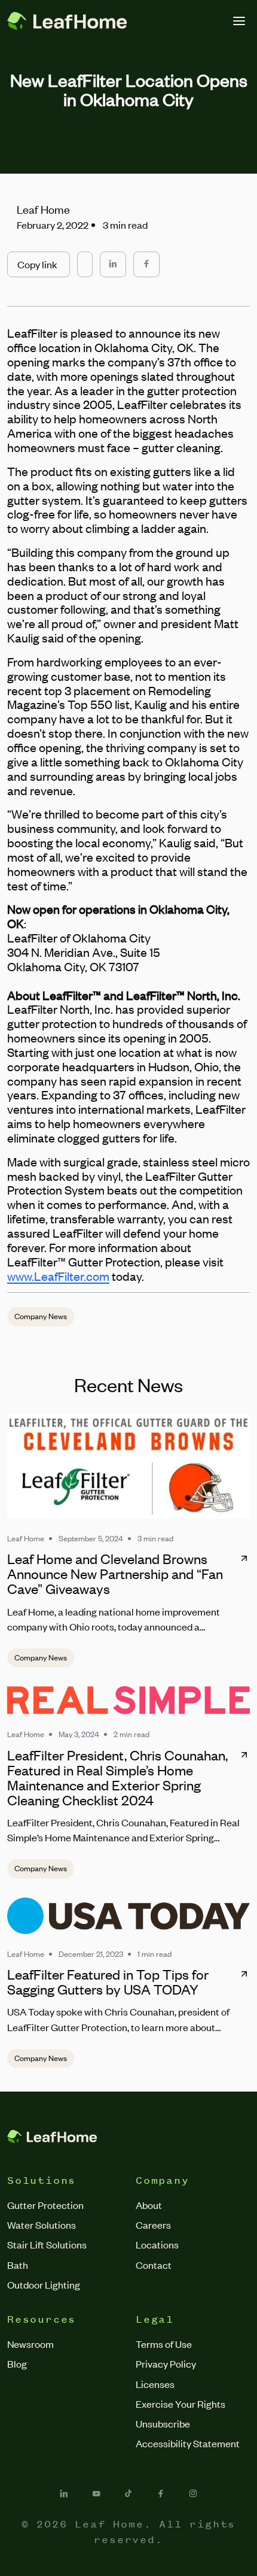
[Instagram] (193, 2493)
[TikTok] (128, 2493)
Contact (154, 2265)
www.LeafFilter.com (58, 1276)
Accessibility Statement (188, 2443)
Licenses (155, 2384)
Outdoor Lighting (44, 2284)
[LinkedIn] (64, 2493)
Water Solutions (42, 2225)
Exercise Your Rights (180, 2404)
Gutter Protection (45, 2205)
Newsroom (30, 2344)
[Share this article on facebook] (146, 264)
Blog (17, 2363)
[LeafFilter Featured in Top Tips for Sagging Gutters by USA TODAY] (128, 1916)
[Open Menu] (239, 21)
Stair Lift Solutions (47, 2244)
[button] (39, 264)
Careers (153, 2225)
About (149, 2205)
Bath (18, 2265)
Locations (157, 2244)
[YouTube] (96, 2493)
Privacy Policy (166, 2363)
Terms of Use (164, 2344)
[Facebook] (161, 2493)
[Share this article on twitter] (85, 259)
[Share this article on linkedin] (113, 264)
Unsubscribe (163, 2423)
